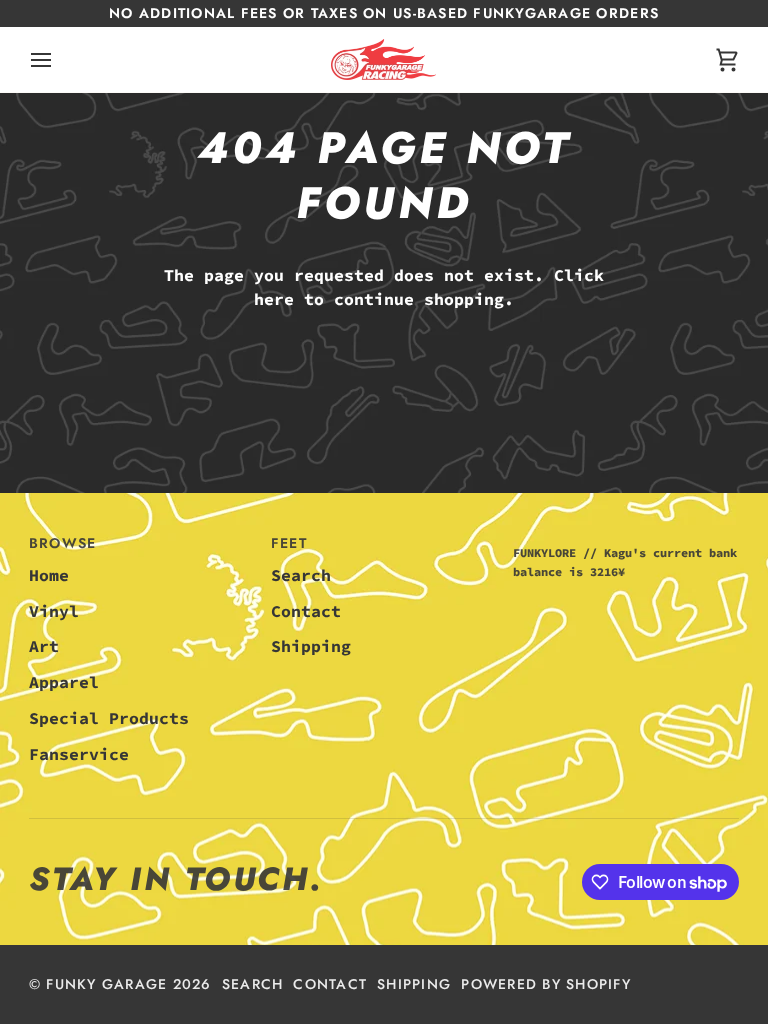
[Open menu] (59, 59)
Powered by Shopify (546, 984)
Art (44, 646)
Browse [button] (63, 543)
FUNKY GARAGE (106, 984)
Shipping (311, 646)
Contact (306, 611)
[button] (626, 538)
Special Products (109, 718)
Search (301, 575)
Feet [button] (289, 543)
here (274, 299)
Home (49, 575)
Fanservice (79, 754)
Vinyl (54, 611)
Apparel (64, 682)
